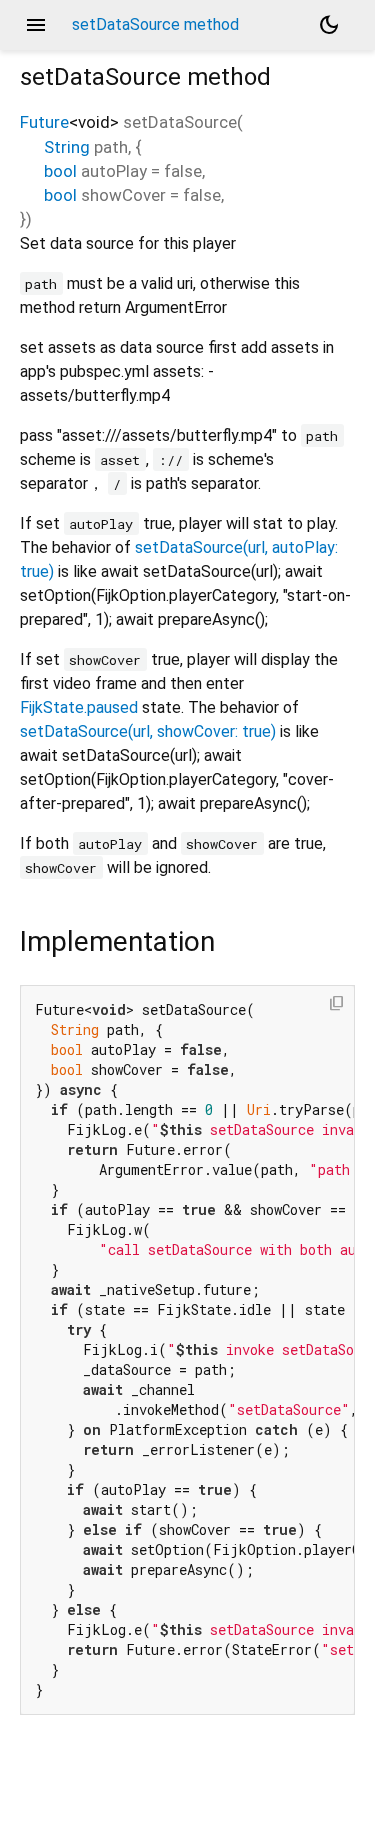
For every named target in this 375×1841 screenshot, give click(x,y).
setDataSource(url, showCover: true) (148, 731)
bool (60, 171)
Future (44, 122)
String (67, 147)
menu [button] (36, 25)
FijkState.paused (79, 707)
